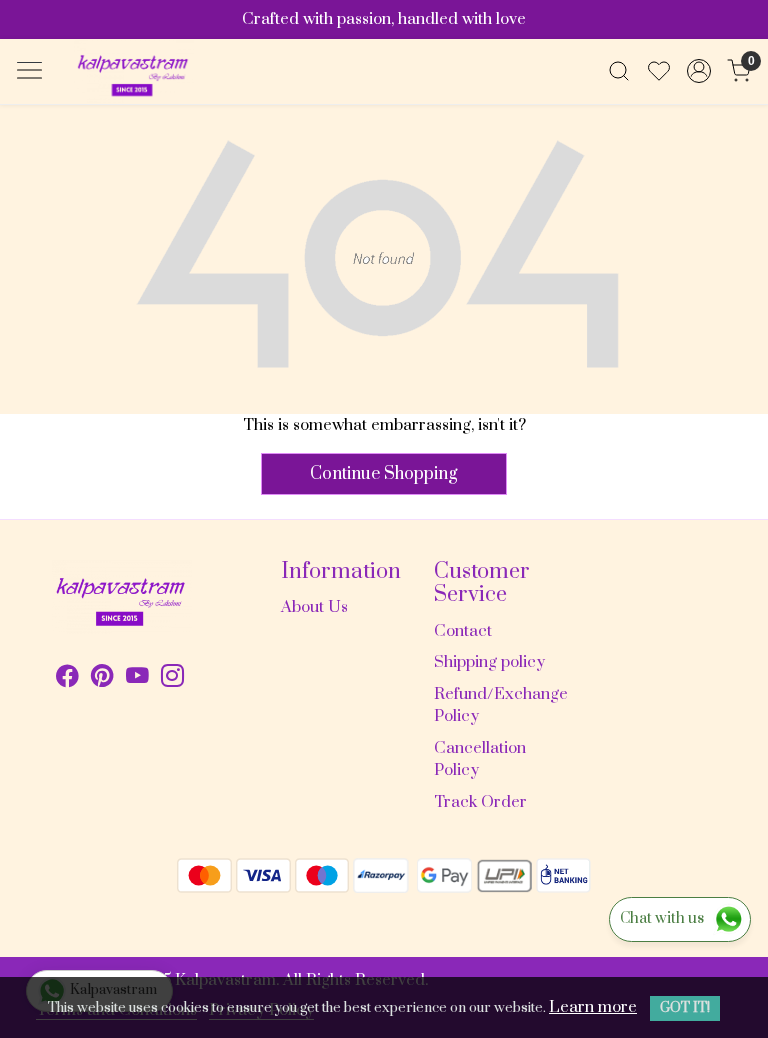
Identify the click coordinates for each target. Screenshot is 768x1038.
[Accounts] (699, 71)
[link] (619, 71)
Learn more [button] (593, 1007)
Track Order (480, 802)
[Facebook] (67, 679)
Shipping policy (489, 662)
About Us (314, 607)
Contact (463, 631)
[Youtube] (137, 679)
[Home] (134, 72)
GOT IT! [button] (685, 1008)
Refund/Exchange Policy (498, 705)
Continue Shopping (384, 474)
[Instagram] (172, 679)
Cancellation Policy (480, 759)
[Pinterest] (102, 679)
